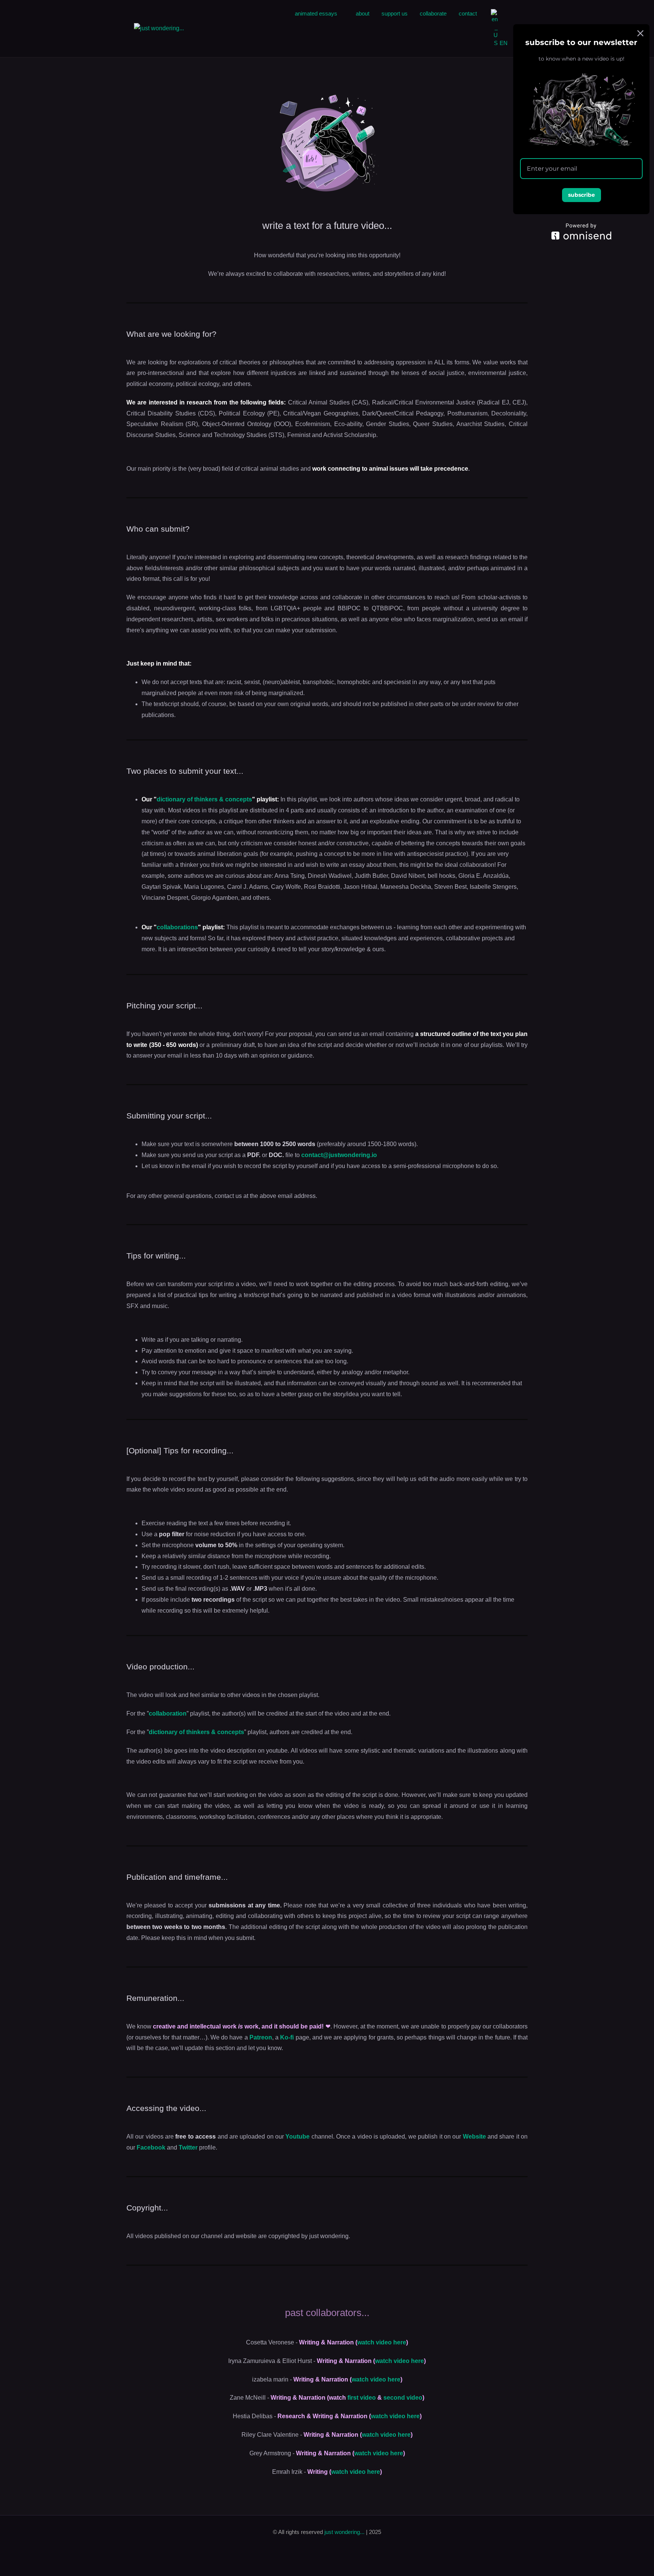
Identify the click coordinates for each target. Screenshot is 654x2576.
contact (468, 13)
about (363, 13)
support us (395, 13)
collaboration (168, 1713)
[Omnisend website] (581, 231)
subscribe (582, 195)
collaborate (433, 13)
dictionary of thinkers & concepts (204, 799)
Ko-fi (287, 2037)
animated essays (316, 13)
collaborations (177, 927)
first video (362, 2398)
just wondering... (345, 2532)
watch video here (382, 2342)
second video (403, 2398)
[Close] (640, 33)
